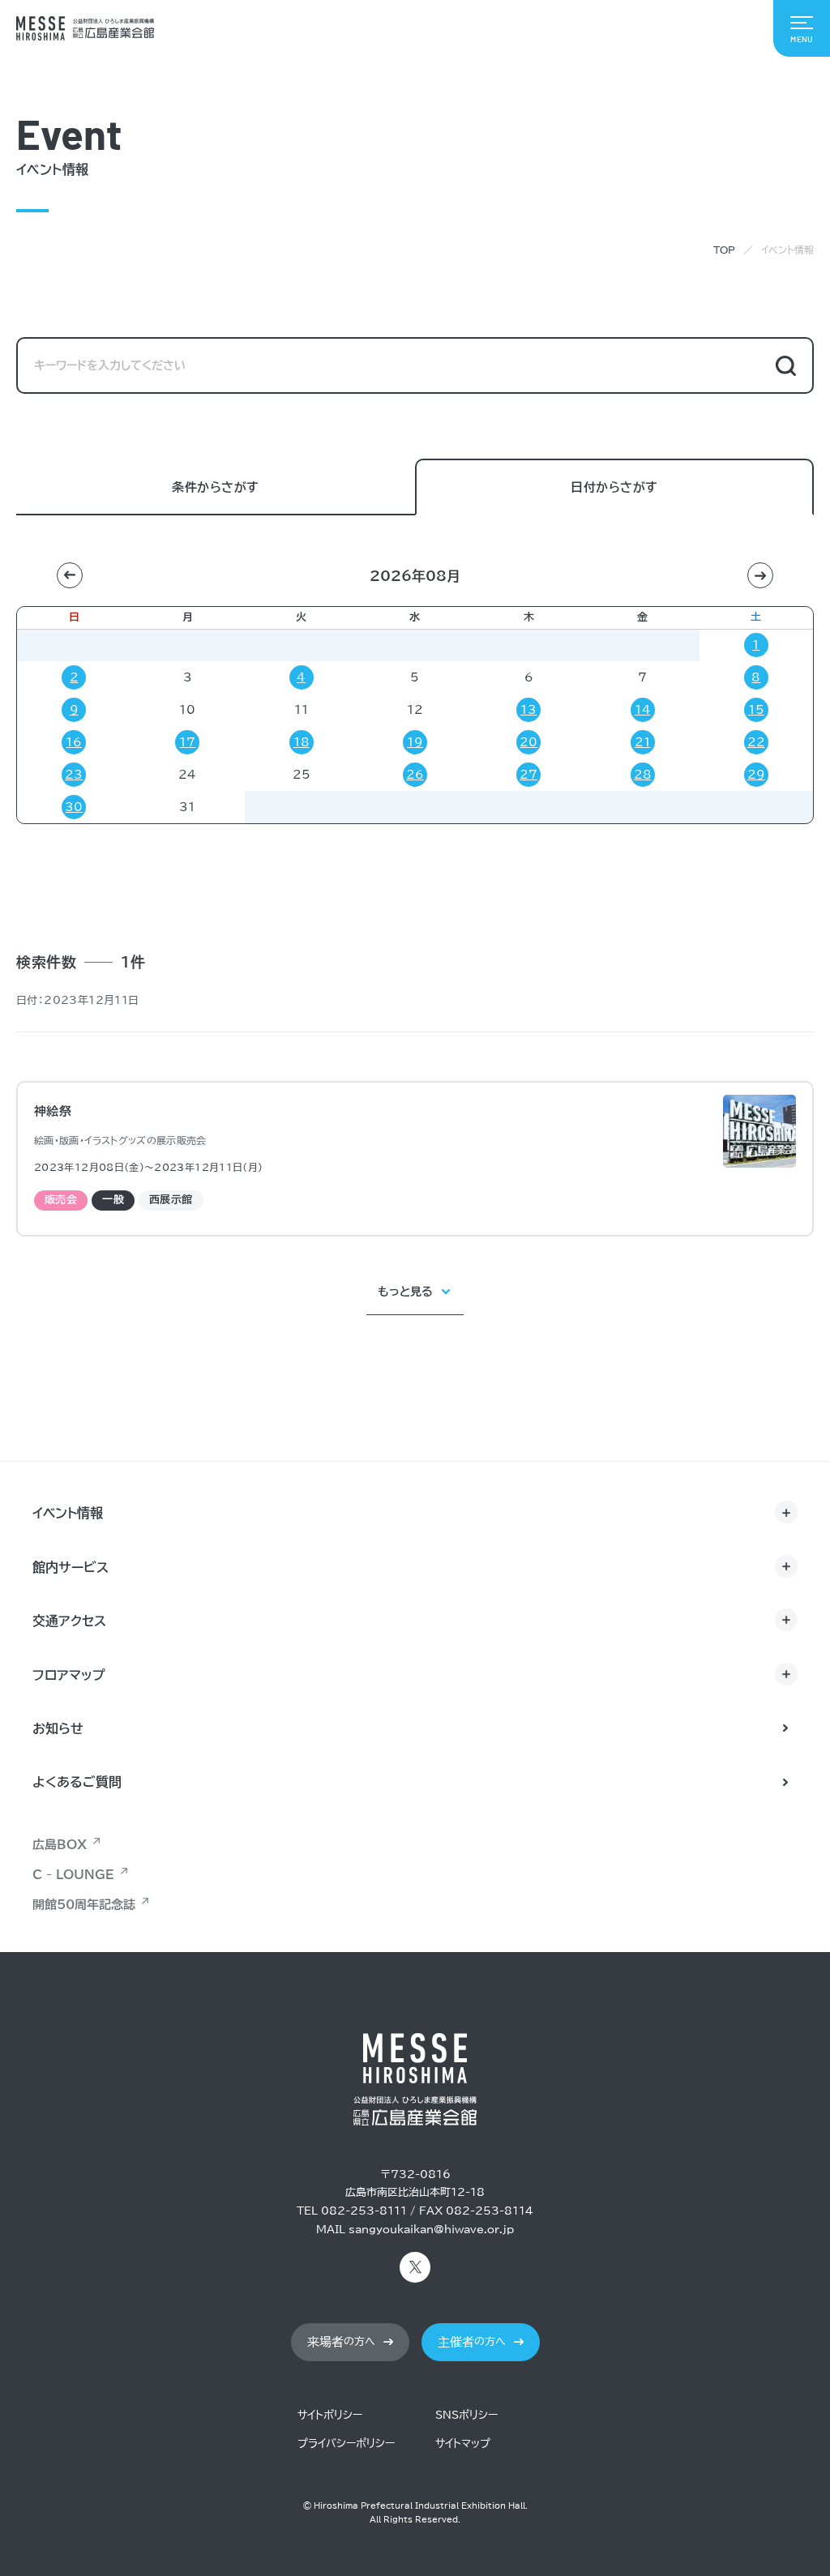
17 (187, 742)
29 (756, 775)
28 (643, 775)
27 (528, 775)
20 (528, 742)
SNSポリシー (466, 2415)
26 (415, 775)
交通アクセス (69, 1621)
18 (302, 742)
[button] (70, 575)
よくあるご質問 (77, 1782)
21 (643, 742)
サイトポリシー (330, 2415)
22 (756, 742)
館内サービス (71, 1567)
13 (528, 710)
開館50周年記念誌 (84, 1905)
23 (74, 775)
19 (415, 742)
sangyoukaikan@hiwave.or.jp (431, 2230)
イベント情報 (68, 1513)
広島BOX (60, 1845)
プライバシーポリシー (346, 2444)
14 (643, 710)
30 (74, 807)
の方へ (341, 2342)
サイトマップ (463, 2444)
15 (756, 710)
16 (74, 742)
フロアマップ (69, 1675)
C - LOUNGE (73, 1875)
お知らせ (58, 1728)
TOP (724, 250)
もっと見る (405, 1292)
